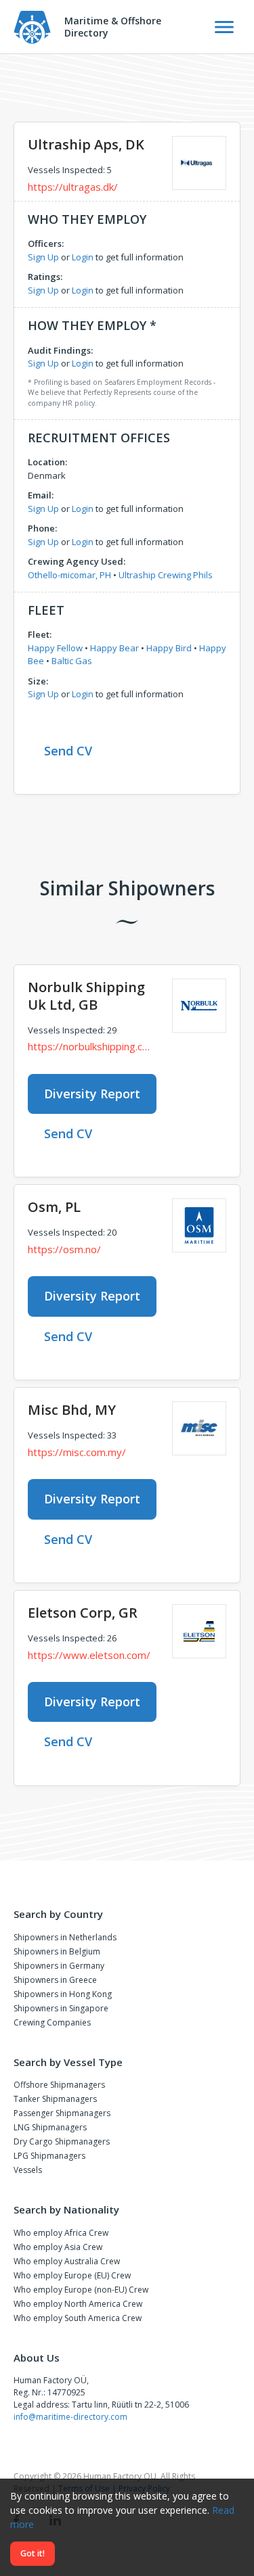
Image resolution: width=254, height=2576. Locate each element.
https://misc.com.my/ (77, 1452)
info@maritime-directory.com (70, 2417)
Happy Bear (114, 648)
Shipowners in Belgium (57, 1951)
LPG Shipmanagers (49, 2156)
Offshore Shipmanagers (59, 2085)
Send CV (68, 751)
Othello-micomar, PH (69, 575)
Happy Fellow (55, 648)
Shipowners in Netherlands (65, 1937)
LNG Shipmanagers (50, 2127)
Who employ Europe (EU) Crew (72, 2275)
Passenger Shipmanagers (62, 2113)
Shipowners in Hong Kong (63, 1994)
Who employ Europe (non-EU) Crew (81, 2290)
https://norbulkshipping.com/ (90, 1046)
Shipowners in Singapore (61, 2008)
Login (83, 257)
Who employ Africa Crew (61, 2233)
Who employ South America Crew (78, 2318)
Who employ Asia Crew (58, 2247)
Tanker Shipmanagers (55, 2099)
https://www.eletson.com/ (89, 1655)
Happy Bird (169, 648)
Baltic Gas (72, 661)
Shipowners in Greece (55, 1980)
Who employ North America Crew (78, 2304)
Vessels (28, 2170)
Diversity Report (92, 1094)
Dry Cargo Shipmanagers (62, 2141)
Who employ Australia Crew (67, 2261)
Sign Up (43, 257)
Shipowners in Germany (59, 1966)
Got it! (33, 2553)
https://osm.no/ (64, 1249)
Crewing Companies (52, 2022)
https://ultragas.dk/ (73, 187)
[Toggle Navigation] (224, 27)
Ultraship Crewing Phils (166, 575)
